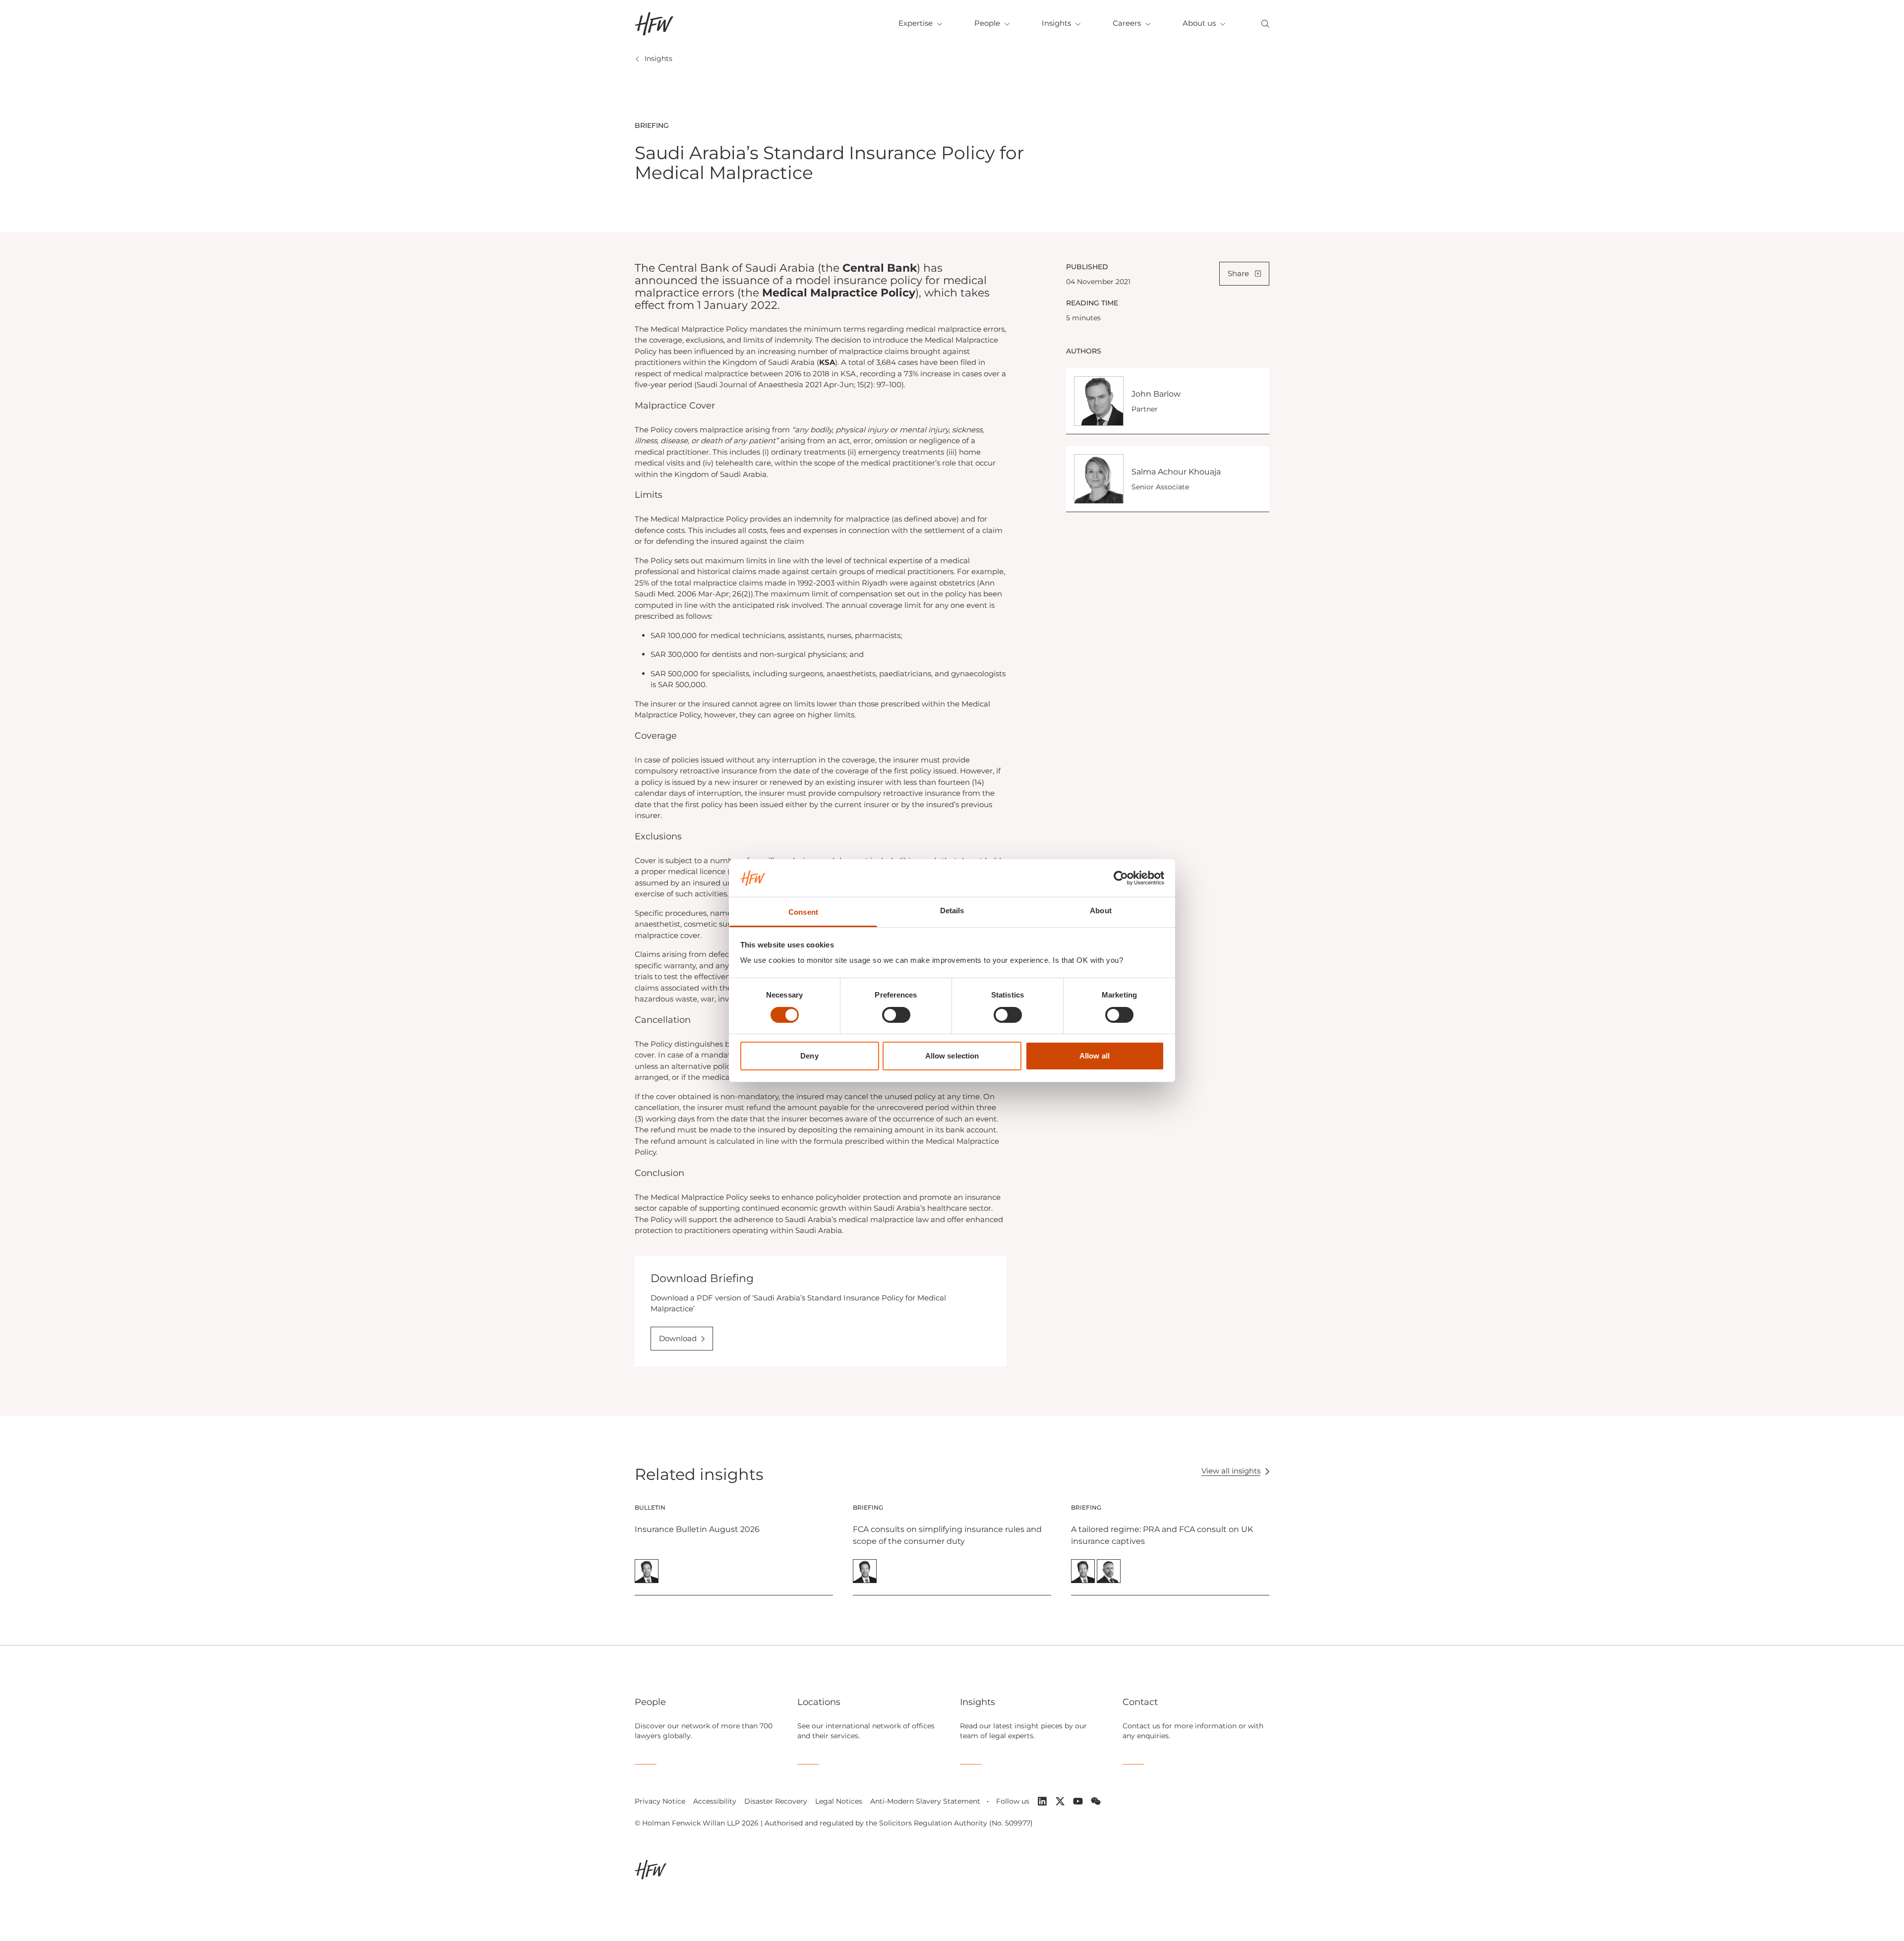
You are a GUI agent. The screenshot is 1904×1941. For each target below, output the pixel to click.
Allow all (1095, 1056)
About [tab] (1101, 911)
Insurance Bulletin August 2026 (697, 1529)
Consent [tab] (803, 912)
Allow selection (952, 1056)
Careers (1127, 23)
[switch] (896, 1015)
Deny (809, 1056)
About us (1199, 23)
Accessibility (715, 1801)
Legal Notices (839, 1801)
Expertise (916, 23)
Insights (1056, 23)
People (987, 23)
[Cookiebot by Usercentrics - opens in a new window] (1121, 878)
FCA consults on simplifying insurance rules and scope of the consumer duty (947, 1535)
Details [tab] (952, 911)
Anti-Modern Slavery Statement (925, 1801)
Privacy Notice (660, 1801)
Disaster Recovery (776, 1801)
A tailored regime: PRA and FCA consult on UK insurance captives (1162, 1535)
